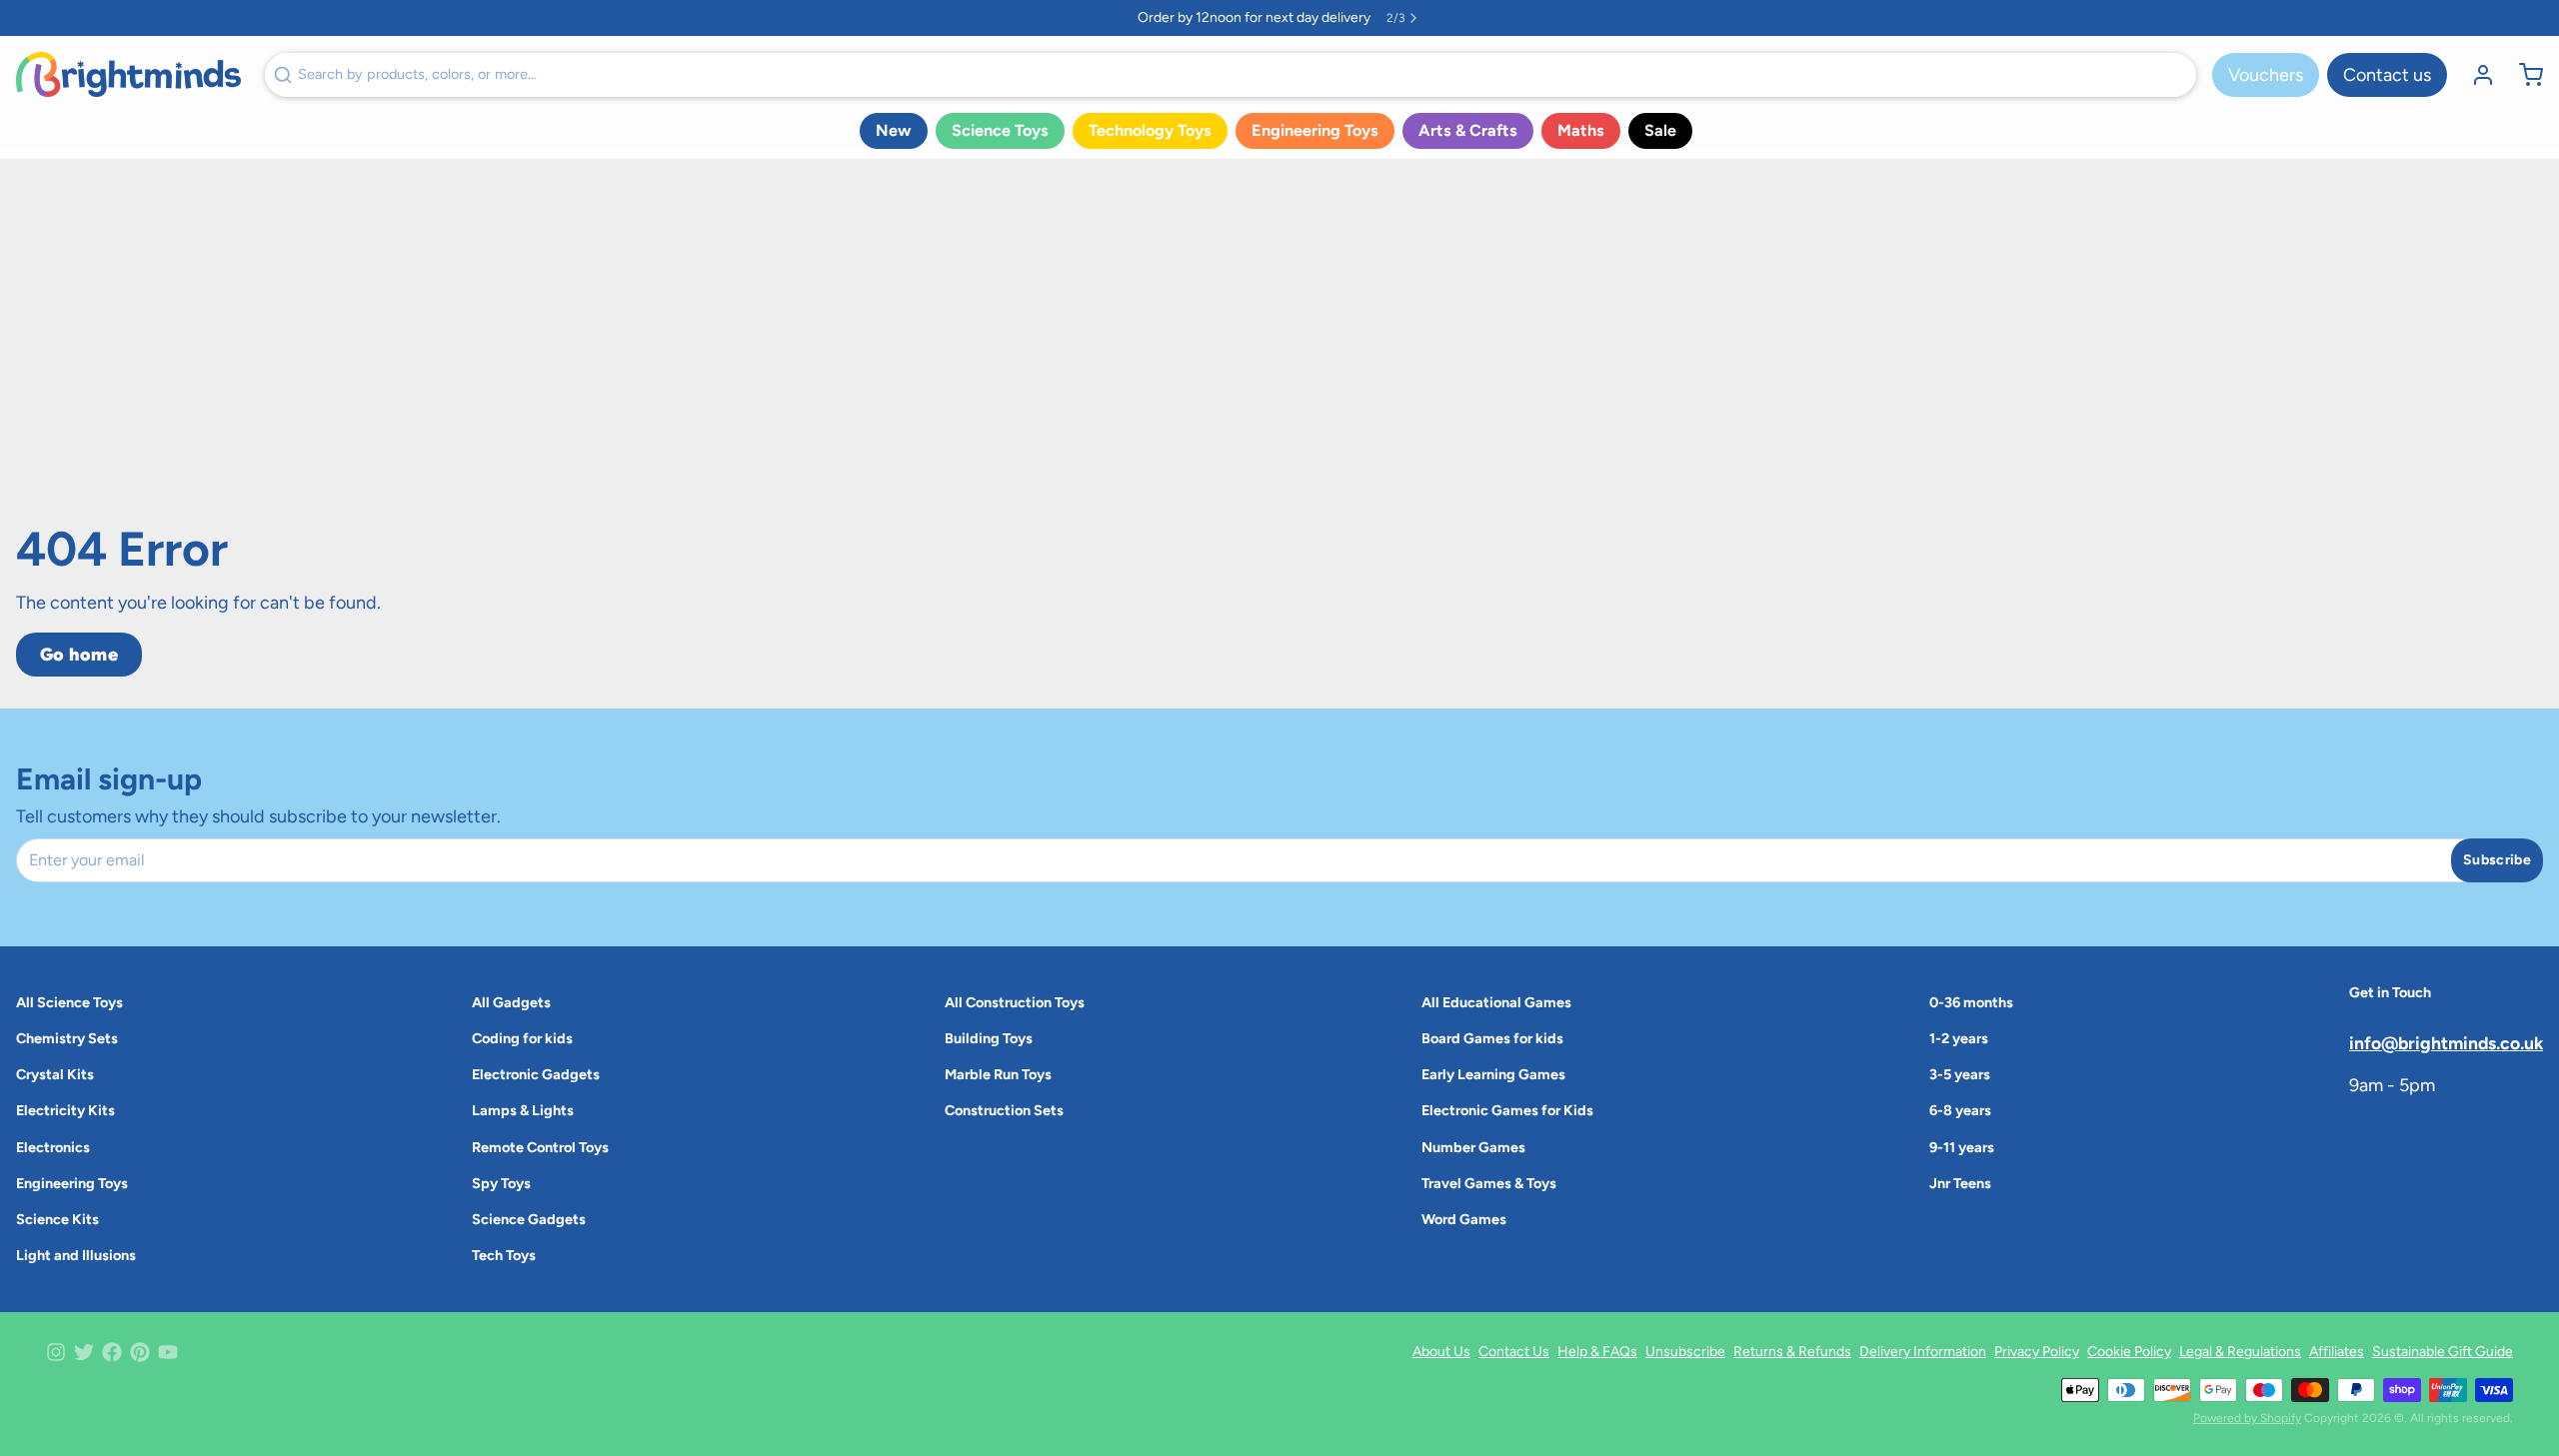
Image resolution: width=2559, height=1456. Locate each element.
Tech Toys (504, 1255)
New (894, 130)
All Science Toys (69, 1002)
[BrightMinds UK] (128, 74)
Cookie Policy (2129, 1352)
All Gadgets (511, 1002)
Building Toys (989, 1038)
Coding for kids (522, 1038)
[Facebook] (112, 1352)
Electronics (53, 1147)
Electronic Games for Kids (1507, 1110)
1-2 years (1959, 1038)
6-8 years (1960, 1110)
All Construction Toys (1015, 1002)
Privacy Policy (2037, 1352)
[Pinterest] (140, 1352)
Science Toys (1000, 130)
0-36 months (1971, 1002)
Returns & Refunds (1792, 1352)
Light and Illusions (76, 1255)
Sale (1660, 130)
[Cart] (2523, 75)
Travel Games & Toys (1489, 1183)
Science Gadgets (529, 1219)
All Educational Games (1496, 1002)
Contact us (2387, 75)
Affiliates (2337, 1352)
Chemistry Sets (67, 1038)
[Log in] (2475, 75)
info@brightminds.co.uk (2446, 1043)
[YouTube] (168, 1352)
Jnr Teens (1960, 1183)
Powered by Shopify (2247, 1418)
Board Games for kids (1492, 1038)
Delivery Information (1923, 1352)
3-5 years (1960, 1074)
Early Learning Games (1493, 1074)
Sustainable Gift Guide (2443, 1352)
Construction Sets (1004, 1110)
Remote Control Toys (540, 1147)
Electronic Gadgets (536, 1074)
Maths (1581, 130)
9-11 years (1962, 1147)
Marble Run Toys (998, 1074)
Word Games (1464, 1219)
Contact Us (1514, 1352)
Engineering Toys (1315, 130)
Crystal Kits (55, 1074)
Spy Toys (501, 1183)
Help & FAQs (1597, 1352)
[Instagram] (56, 1352)
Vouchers (2266, 75)
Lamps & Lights (523, 1110)
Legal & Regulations (2240, 1352)
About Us (1441, 1352)
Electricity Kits (65, 1110)
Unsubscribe (1685, 1352)
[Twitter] (84, 1352)
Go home (79, 655)
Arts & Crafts (1468, 130)
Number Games (1473, 1147)
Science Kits (57, 1219)
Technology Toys (1150, 130)
